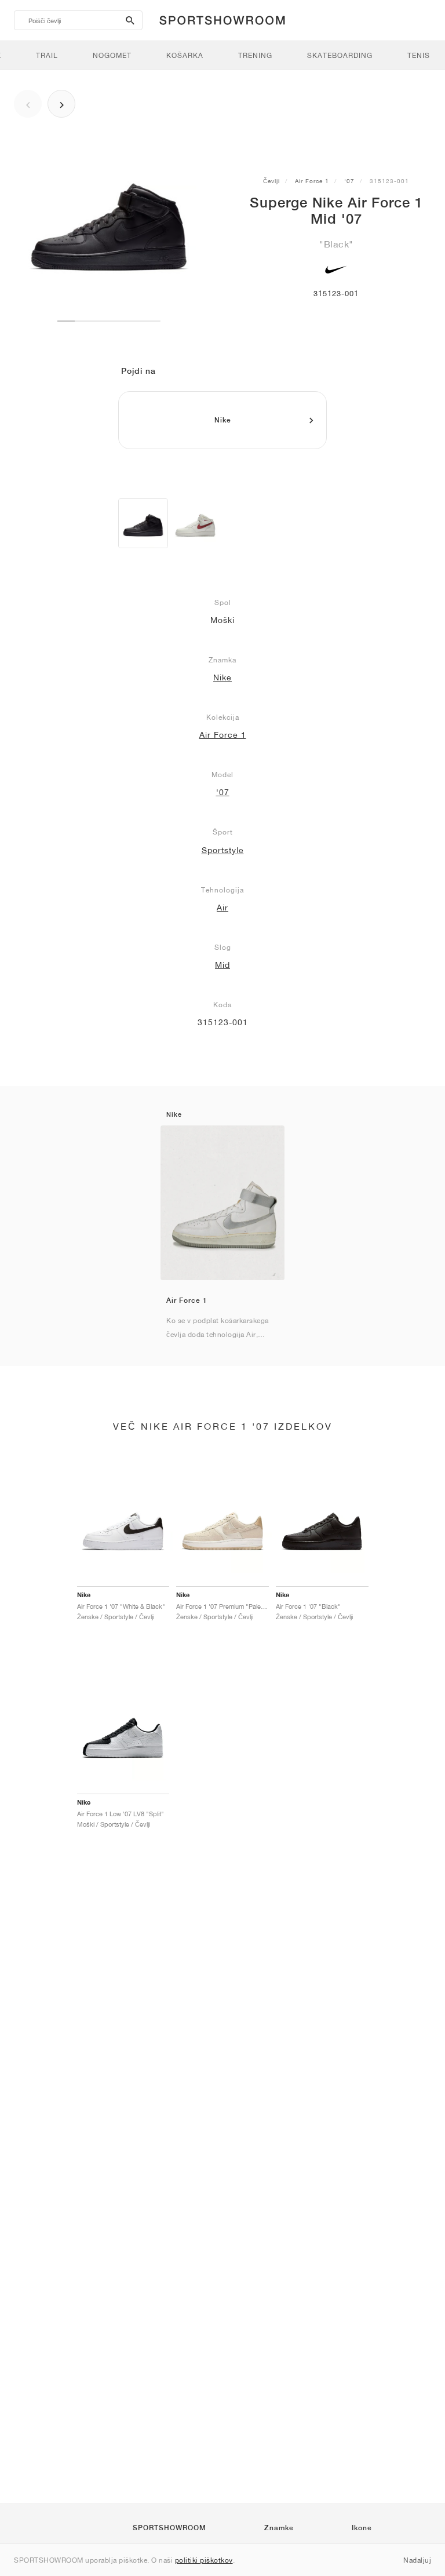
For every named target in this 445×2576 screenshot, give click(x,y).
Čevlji (271, 181)
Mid (222, 965)
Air (222, 908)
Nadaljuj (417, 2560)
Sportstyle (223, 850)
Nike (222, 677)
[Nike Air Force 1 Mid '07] (143, 523)
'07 (349, 181)
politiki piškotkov (204, 2560)
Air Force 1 (312, 181)
